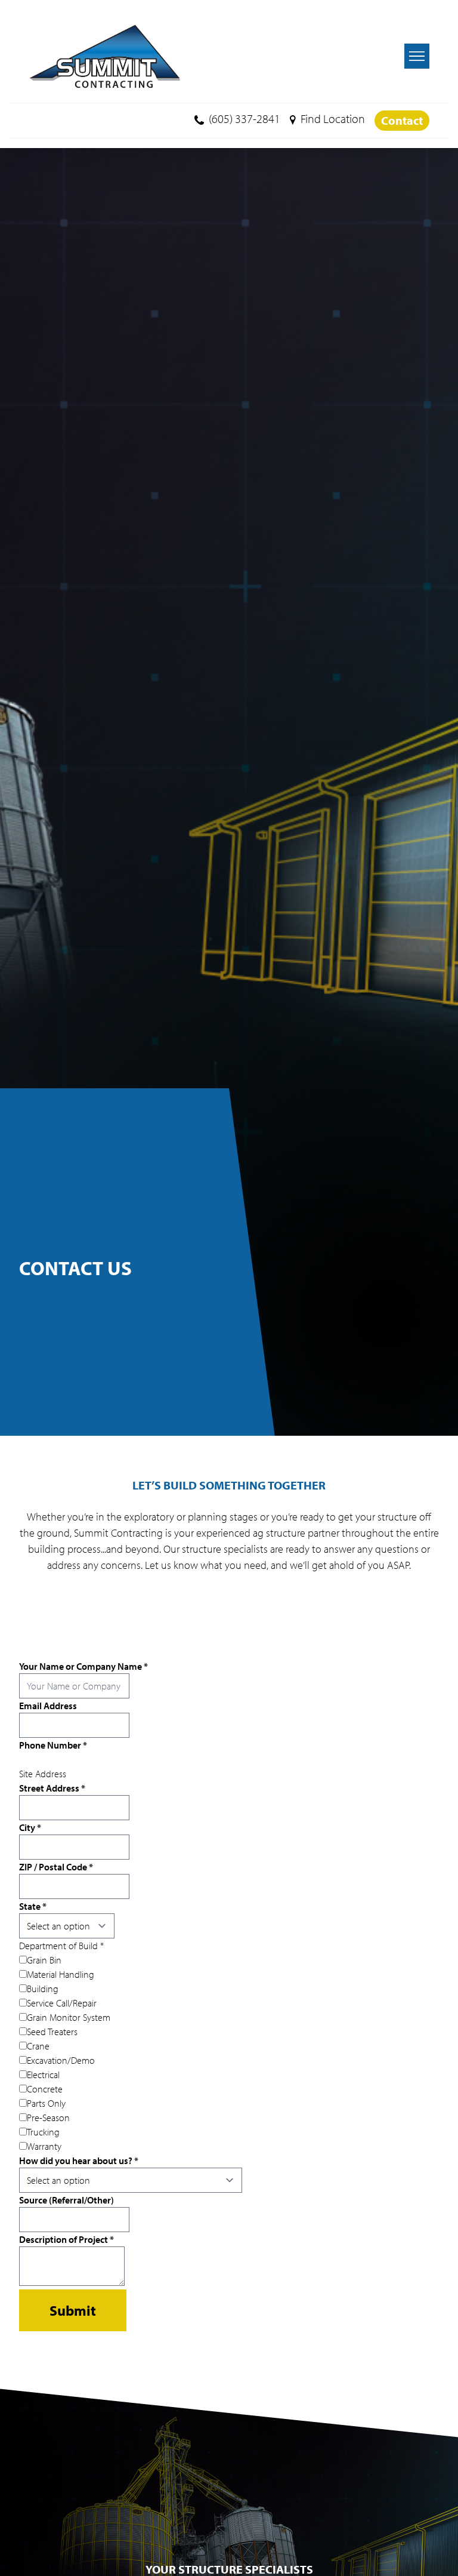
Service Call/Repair (62, 2003)
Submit (73, 2310)
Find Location (333, 119)
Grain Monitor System (69, 2017)
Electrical (43, 2075)
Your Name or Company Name (83, 1666)
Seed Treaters (52, 2032)
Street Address (52, 1788)
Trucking (43, 2132)
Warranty (44, 2146)
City (30, 1827)
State (33, 1906)
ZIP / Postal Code (56, 1867)
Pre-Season (48, 2118)
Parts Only (46, 2103)
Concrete (45, 2089)
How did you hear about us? (79, 2160)
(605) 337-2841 (245, 119)
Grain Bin (44, 1960)
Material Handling (61, 1974)
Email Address (48, 1706)
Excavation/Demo (61, 2060)
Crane (38, 2046)
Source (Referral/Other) (66, 2200)
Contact (402, 120)
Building (43, 1989)
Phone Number (53, 1745)
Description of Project (66, 2239)
